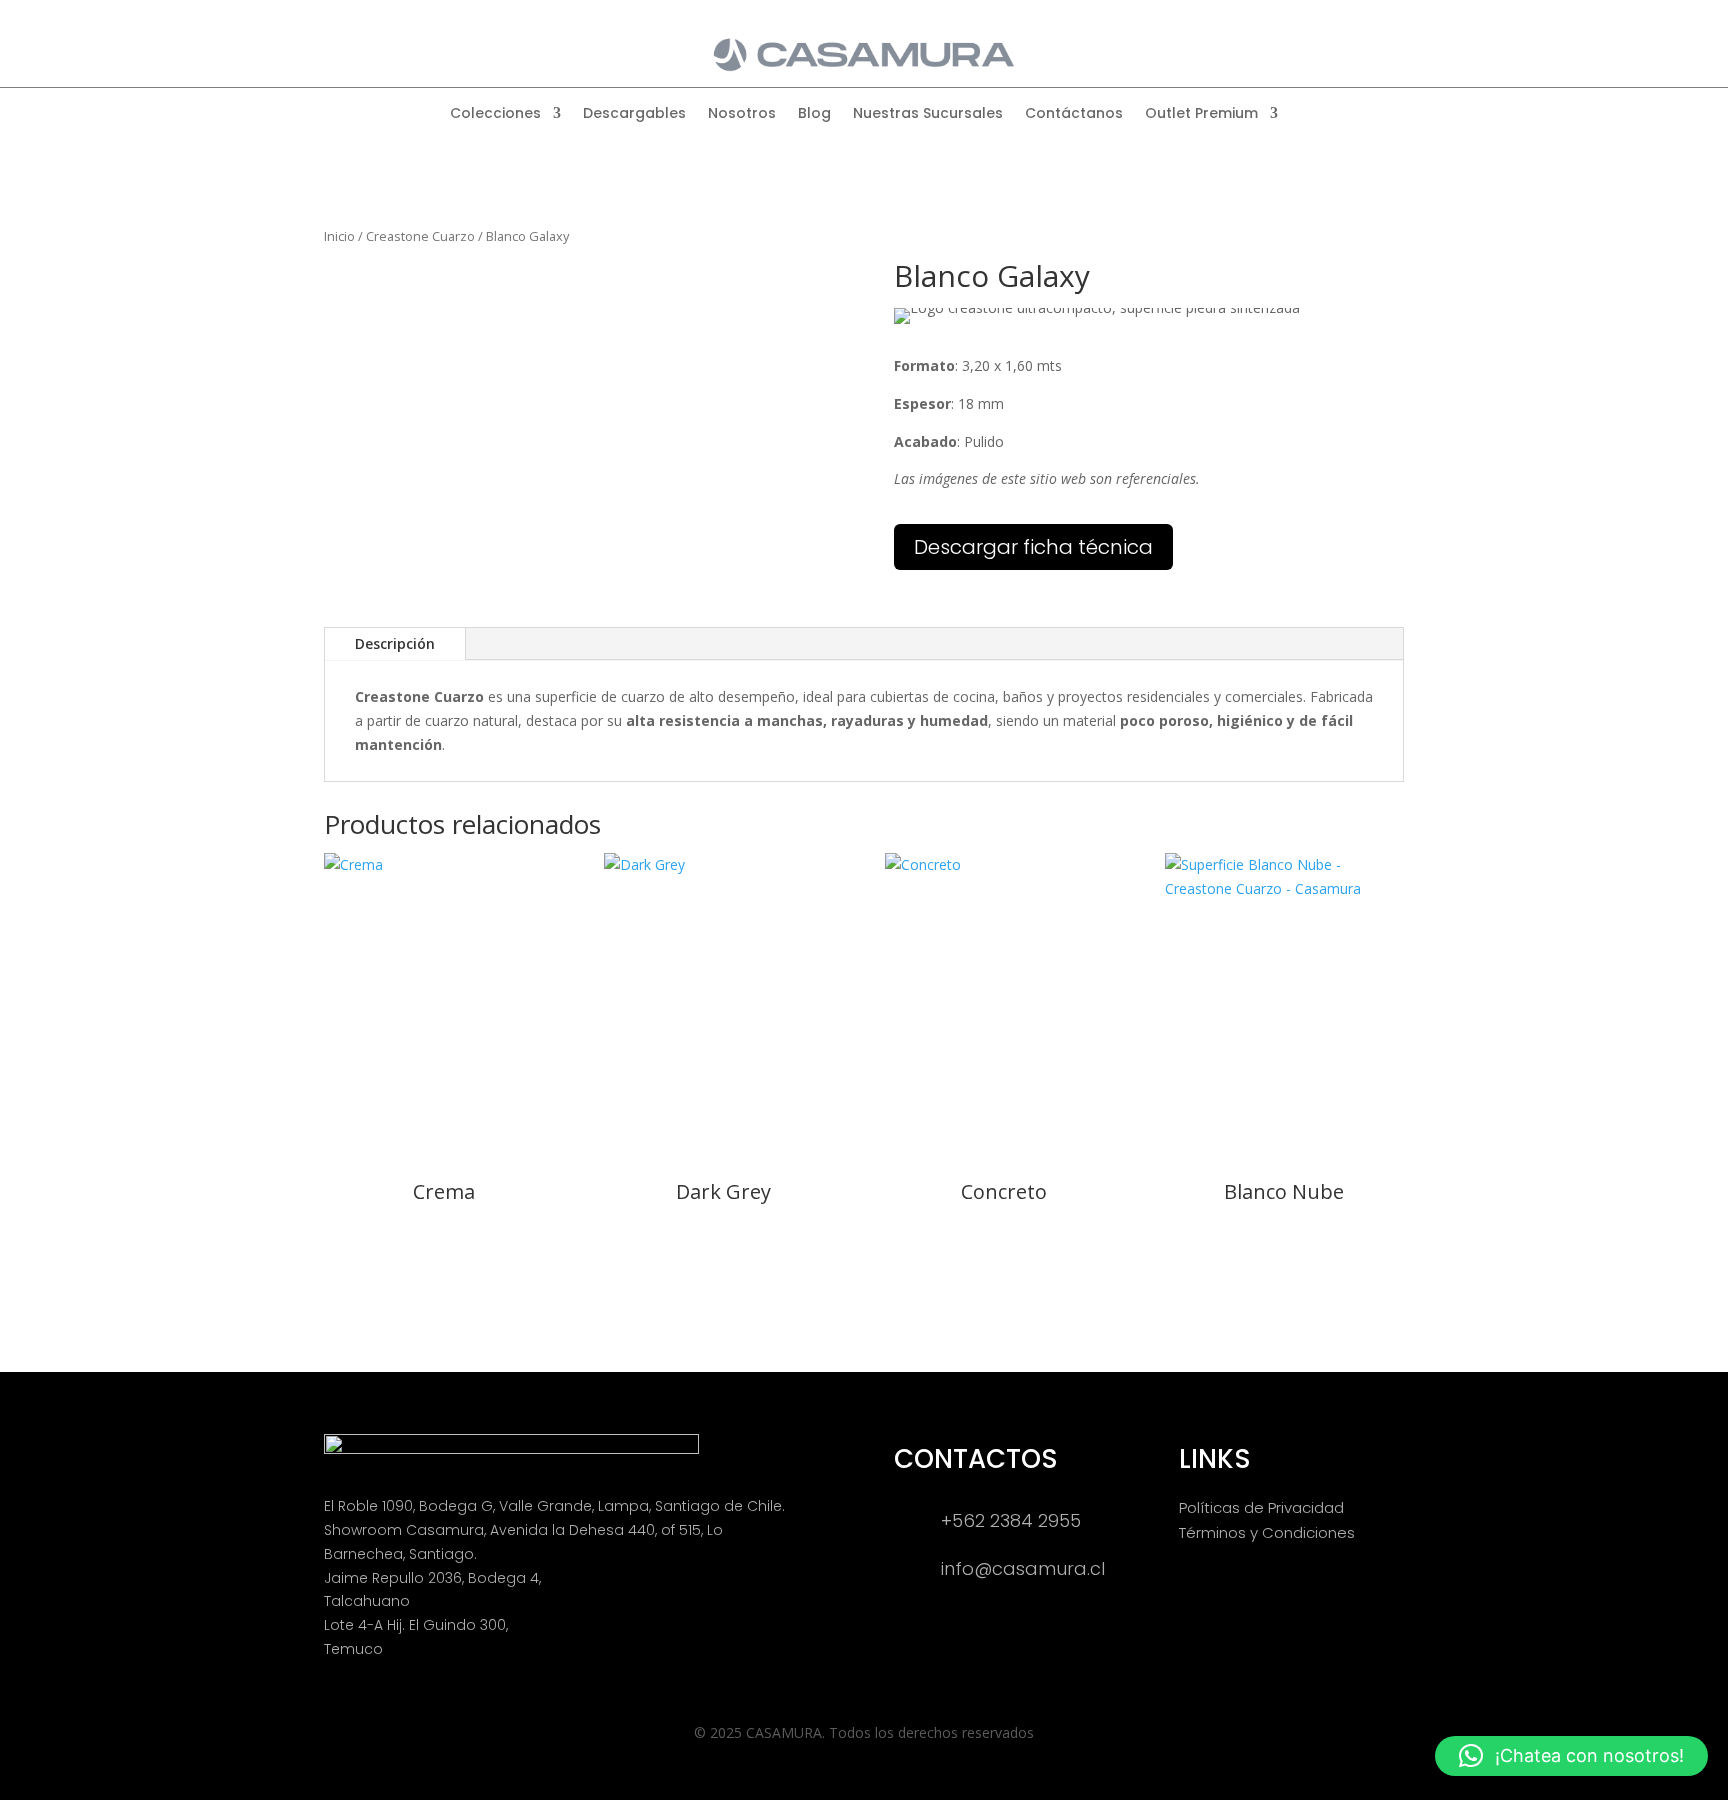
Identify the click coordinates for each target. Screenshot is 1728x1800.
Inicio (339, 236)
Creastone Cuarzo (420, 236)
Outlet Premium (1201, 114)
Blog (814, 114)
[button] (1571, 1756)
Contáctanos (1074, 114)
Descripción (395, 643)
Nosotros (742, 114)
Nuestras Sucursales (928, 114)
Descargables (634, 114)
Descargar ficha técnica (1033, 547)
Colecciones (495, 114)
